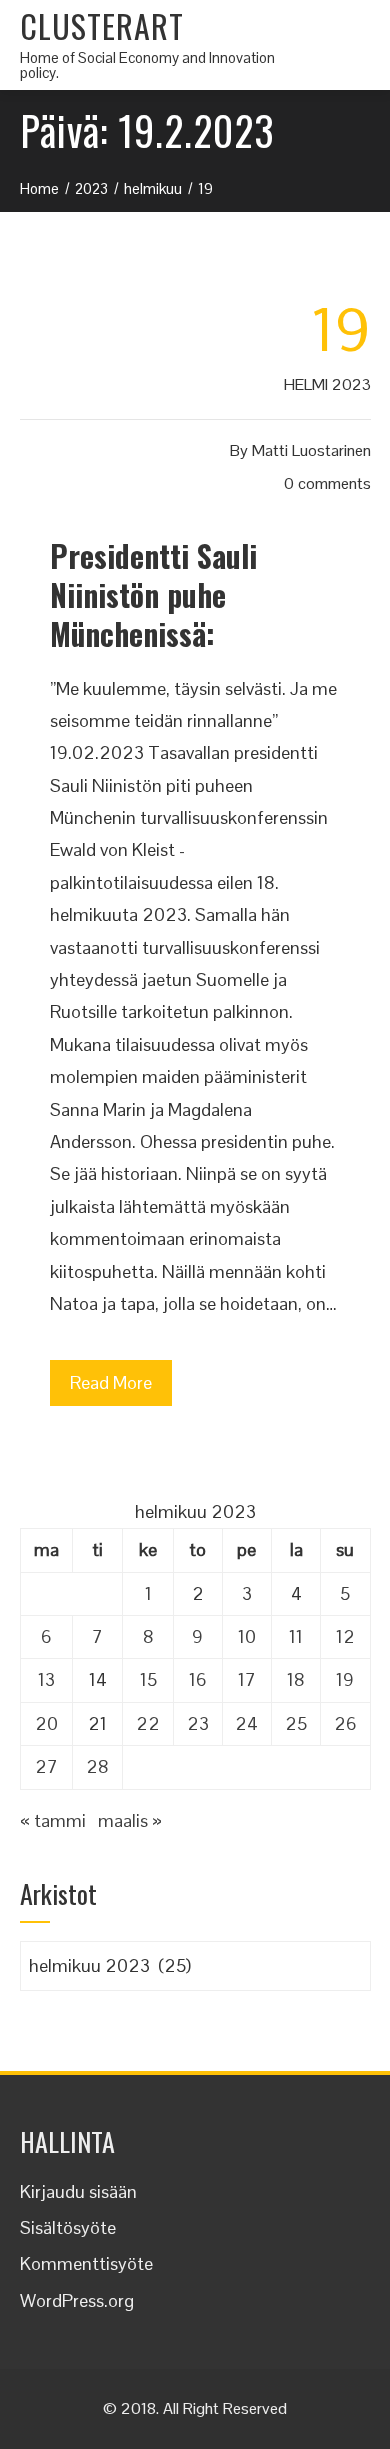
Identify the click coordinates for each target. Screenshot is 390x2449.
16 (198, 1679)
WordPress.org (77, 2300)
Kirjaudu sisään (78, 2191)
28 (97, 1766)
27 (46, 1766)
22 (148, 1723)
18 (296, 1679)
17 (247, 1679)
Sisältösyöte (68, 2227)
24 (246, 1723)
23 (198, 1723)
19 (345, 1679)
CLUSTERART (102, 25)
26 (345, 1723)
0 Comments (327, 483)
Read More (111, 1382)
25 (296, 1723)
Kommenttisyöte (86, 2263)
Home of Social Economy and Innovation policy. (147, 65)
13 (46, 1679)
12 (345, 1636)
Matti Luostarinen (311, 450)
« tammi (53, 1820)
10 (247, 1636)
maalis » (130, 1820)
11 (296, 1636)
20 (46, 1723)
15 (148, 1679)
